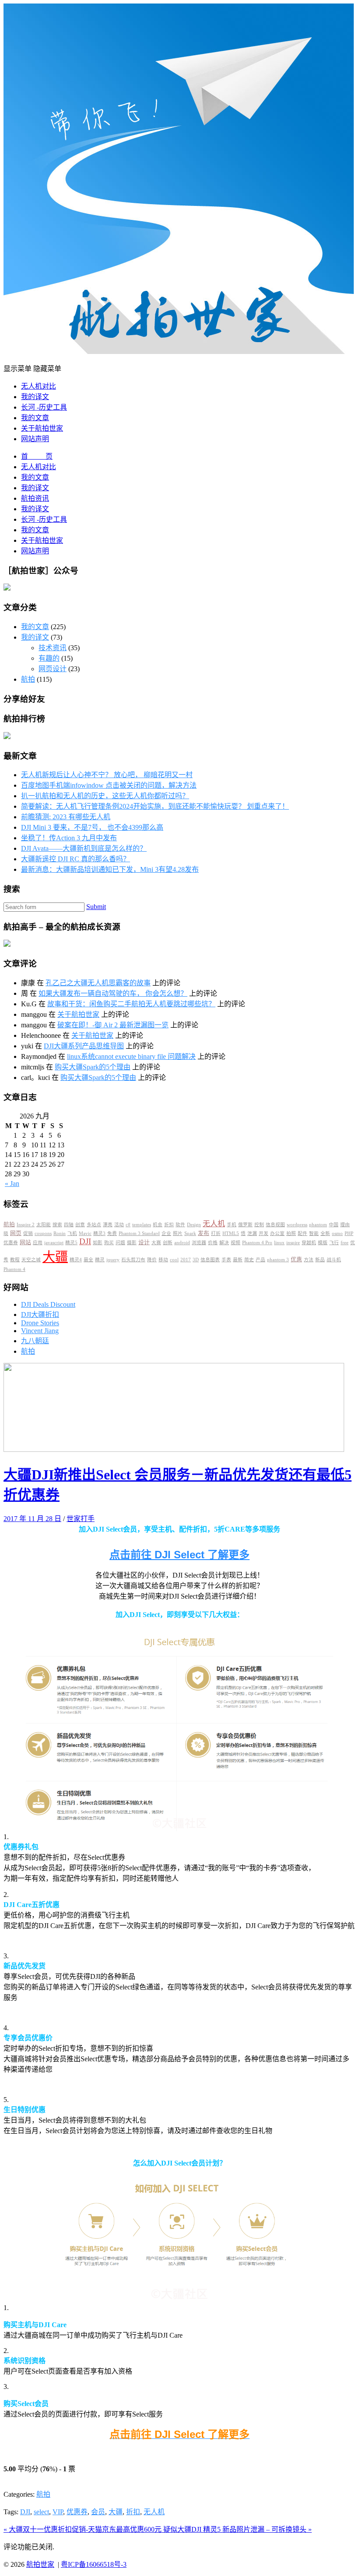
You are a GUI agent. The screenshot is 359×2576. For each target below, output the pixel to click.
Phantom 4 (14, 1269)
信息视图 (275, 1225)
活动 (119, 1225)
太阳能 (44, 1225)
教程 (15, 1260)
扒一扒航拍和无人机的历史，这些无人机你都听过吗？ (105, 796)
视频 (236, 1243)
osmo (337, 1233)
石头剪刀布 (133, 1260)
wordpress (297, 1225)
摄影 (132, 1243)
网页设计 (53, 669)
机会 (158, 1225)
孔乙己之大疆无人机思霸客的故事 (98, 983)
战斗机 (334, 1260)
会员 (98, 2512)
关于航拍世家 (42, 428)
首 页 (37, 456)
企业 (166, 1233)
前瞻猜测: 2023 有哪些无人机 (66, 817)
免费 (112, 1233)
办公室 (277, 1233)
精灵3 (99, 1233)
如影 (98, 1243)
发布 (204, 1233)
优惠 (296, 1260)
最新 (238, 1260)
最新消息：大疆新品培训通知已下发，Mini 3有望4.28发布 (110, 869)
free (345, 1243)
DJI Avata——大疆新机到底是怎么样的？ (84, 848)
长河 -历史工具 (44, 407)
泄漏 (252, 1233)
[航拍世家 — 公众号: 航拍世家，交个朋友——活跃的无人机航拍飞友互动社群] (179, 352)
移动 (163, 1260)
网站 (25, 1242)
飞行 (334, 1243)
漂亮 (108, 1225)
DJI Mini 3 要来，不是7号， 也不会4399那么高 (92, 827)
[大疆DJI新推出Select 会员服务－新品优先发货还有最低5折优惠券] (174, 1449)
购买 (109, 1243)
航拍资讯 (35, 498)
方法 (309, 1260)
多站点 (94, 1225)
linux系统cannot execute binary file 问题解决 (131, 1056)
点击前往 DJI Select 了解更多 (179, 1555)
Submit (96, 907)
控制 (259, 1225)
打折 (216, 1233)
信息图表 (210, 1260)
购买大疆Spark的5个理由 (93, 1067)
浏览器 (199, 1243)
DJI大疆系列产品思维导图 (84, 1046)
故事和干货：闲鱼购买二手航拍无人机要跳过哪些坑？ (131, 1004)
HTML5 (231, 1233)
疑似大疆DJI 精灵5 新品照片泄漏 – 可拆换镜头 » (238, 2529)
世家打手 (81, 1519)
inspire (293, 1243)
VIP (58, 2512)
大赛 (156, 1243)
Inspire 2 (26, 1225)
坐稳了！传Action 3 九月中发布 (69, 838)
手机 (232, 1225)
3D (196, 1260)
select (41, 2512)
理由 (345, 1225)
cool (174, 1260)
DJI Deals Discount (48, 1304)
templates (142, 1225)
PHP (349, 1233)
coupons (43, 1233)
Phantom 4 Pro (257, 1243)
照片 (178, 1233)
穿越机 (309, 1243)
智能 (314, 1233)
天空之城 (31, 1260)
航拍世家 (40, 2564)
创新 (168, 1243)
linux (279, 1243)
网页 (16, 1233)
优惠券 (11, 1243)
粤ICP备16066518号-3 (94, 2564)
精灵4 (76, 1260)
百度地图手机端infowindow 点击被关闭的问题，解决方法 (109, 785)
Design (194, 1225)
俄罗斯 (245, 1225)
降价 (152, 1260)
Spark (190, 1233)
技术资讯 (53, 648)
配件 (303, 1233)
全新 (325, 1233)
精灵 (100, 1260)
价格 (213, 1243)
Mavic (85, 1233)
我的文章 (35, 418)
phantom (318, 1225)
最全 (88, 1260)
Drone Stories (40, 1323)
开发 (264, 1233)
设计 (144, 1242)
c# (128, 1225)
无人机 (214, 1224)
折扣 (169, 1225)
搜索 (57, 1225)
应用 (38, 1243)
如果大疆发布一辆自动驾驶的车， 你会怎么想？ (113, 993)
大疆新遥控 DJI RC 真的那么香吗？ (76, 859)
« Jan (12, 1184)
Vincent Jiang (40, 1331)
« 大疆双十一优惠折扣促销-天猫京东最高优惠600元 (83, 2529)
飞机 (72, 1233)
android (182, 1243)
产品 (260, 1260)
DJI (85, 1241)
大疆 (55, 1257)
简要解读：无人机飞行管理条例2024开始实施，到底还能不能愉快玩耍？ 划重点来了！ (155, 806)
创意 (80, 1225)
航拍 (28, 679)
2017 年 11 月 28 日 (32, 1519)
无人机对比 (39, 386)
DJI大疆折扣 (40, 1315)
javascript (54, 1243)
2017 (186, 1260)
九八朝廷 (35, 1341)
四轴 (69, 1225)
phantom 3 (278, 1260)
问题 (120, 1243)
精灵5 (71, 1243)
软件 (180, 1225)
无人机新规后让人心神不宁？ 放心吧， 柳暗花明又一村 (107, 775)
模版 (323, 1243)
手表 (226, 1260)
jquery (113, 1260)
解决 (224, 1243)
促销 (28, 1233)
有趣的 (49, 658)
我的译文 (35, 397)
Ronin (60, 1233)
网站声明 (35, 439)
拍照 (291, 1233)
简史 (249, 1260)
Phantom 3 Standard (139, 1233)
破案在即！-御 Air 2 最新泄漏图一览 (113, 1025)
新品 (320, 1260)
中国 (334, 1225)
